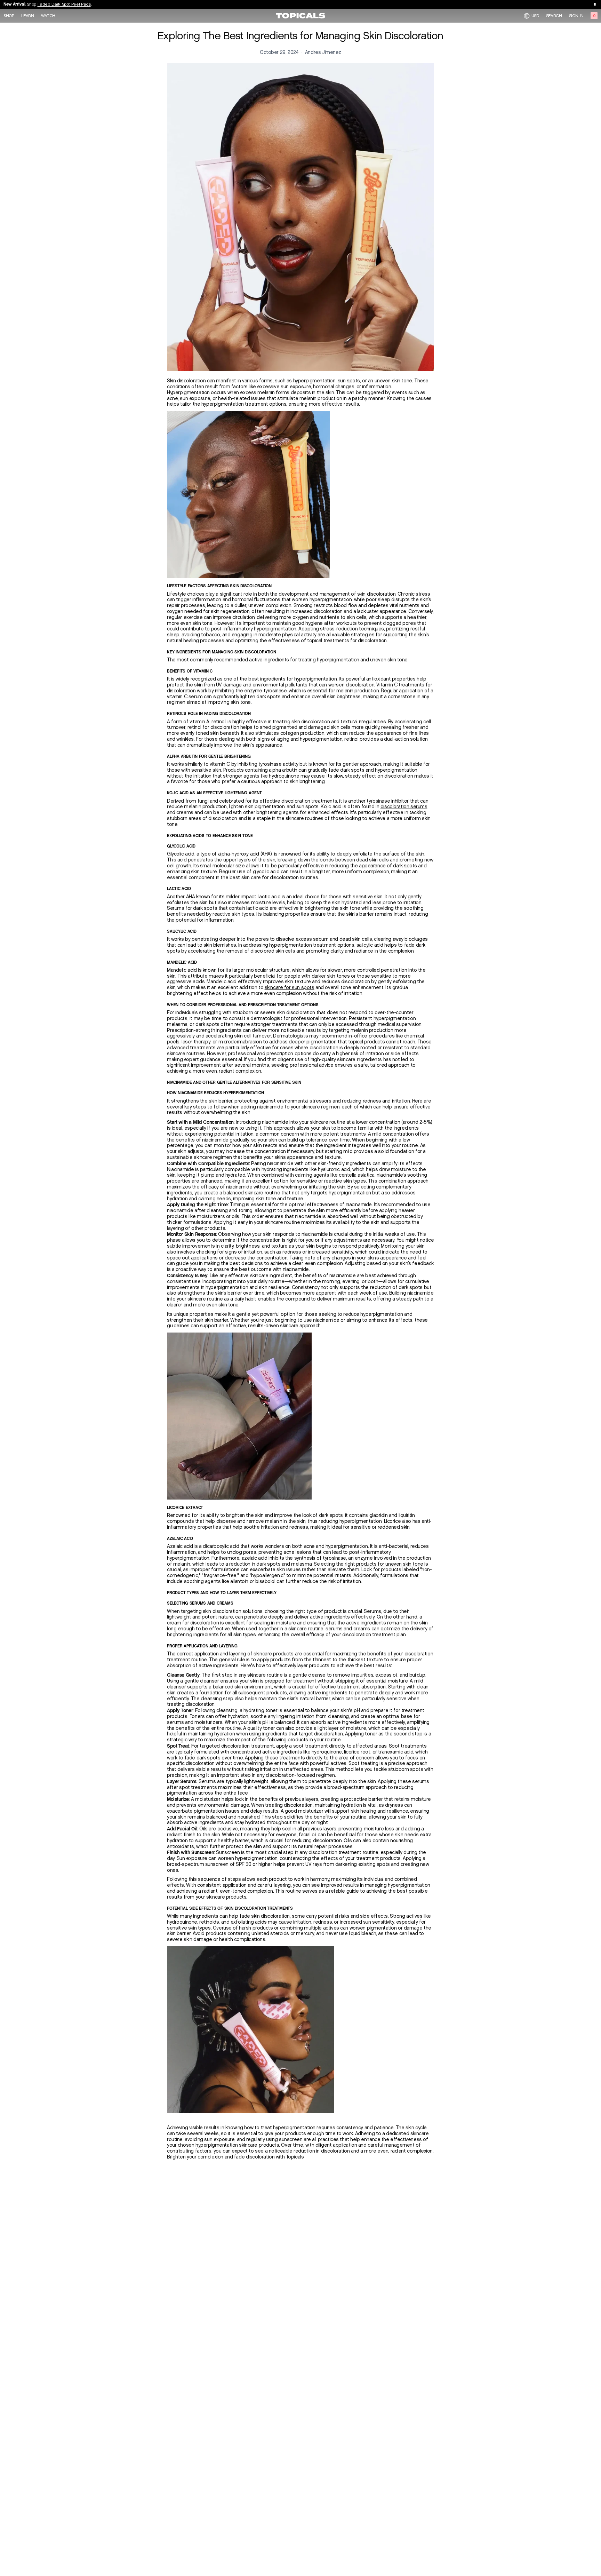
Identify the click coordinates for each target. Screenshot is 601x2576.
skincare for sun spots (290, 988)
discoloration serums (404, 807)
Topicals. (295, 2157)
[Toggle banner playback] (595, 4)
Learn (28, 16)
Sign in (576, 16)
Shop (9, 16)
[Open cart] (594, 16)
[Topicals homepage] (300, 16)
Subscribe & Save (51, 5)
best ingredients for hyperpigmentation (293, 679)
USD (535, 15)
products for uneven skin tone (390, 1564)
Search (554, 16)
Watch (48, 16)
